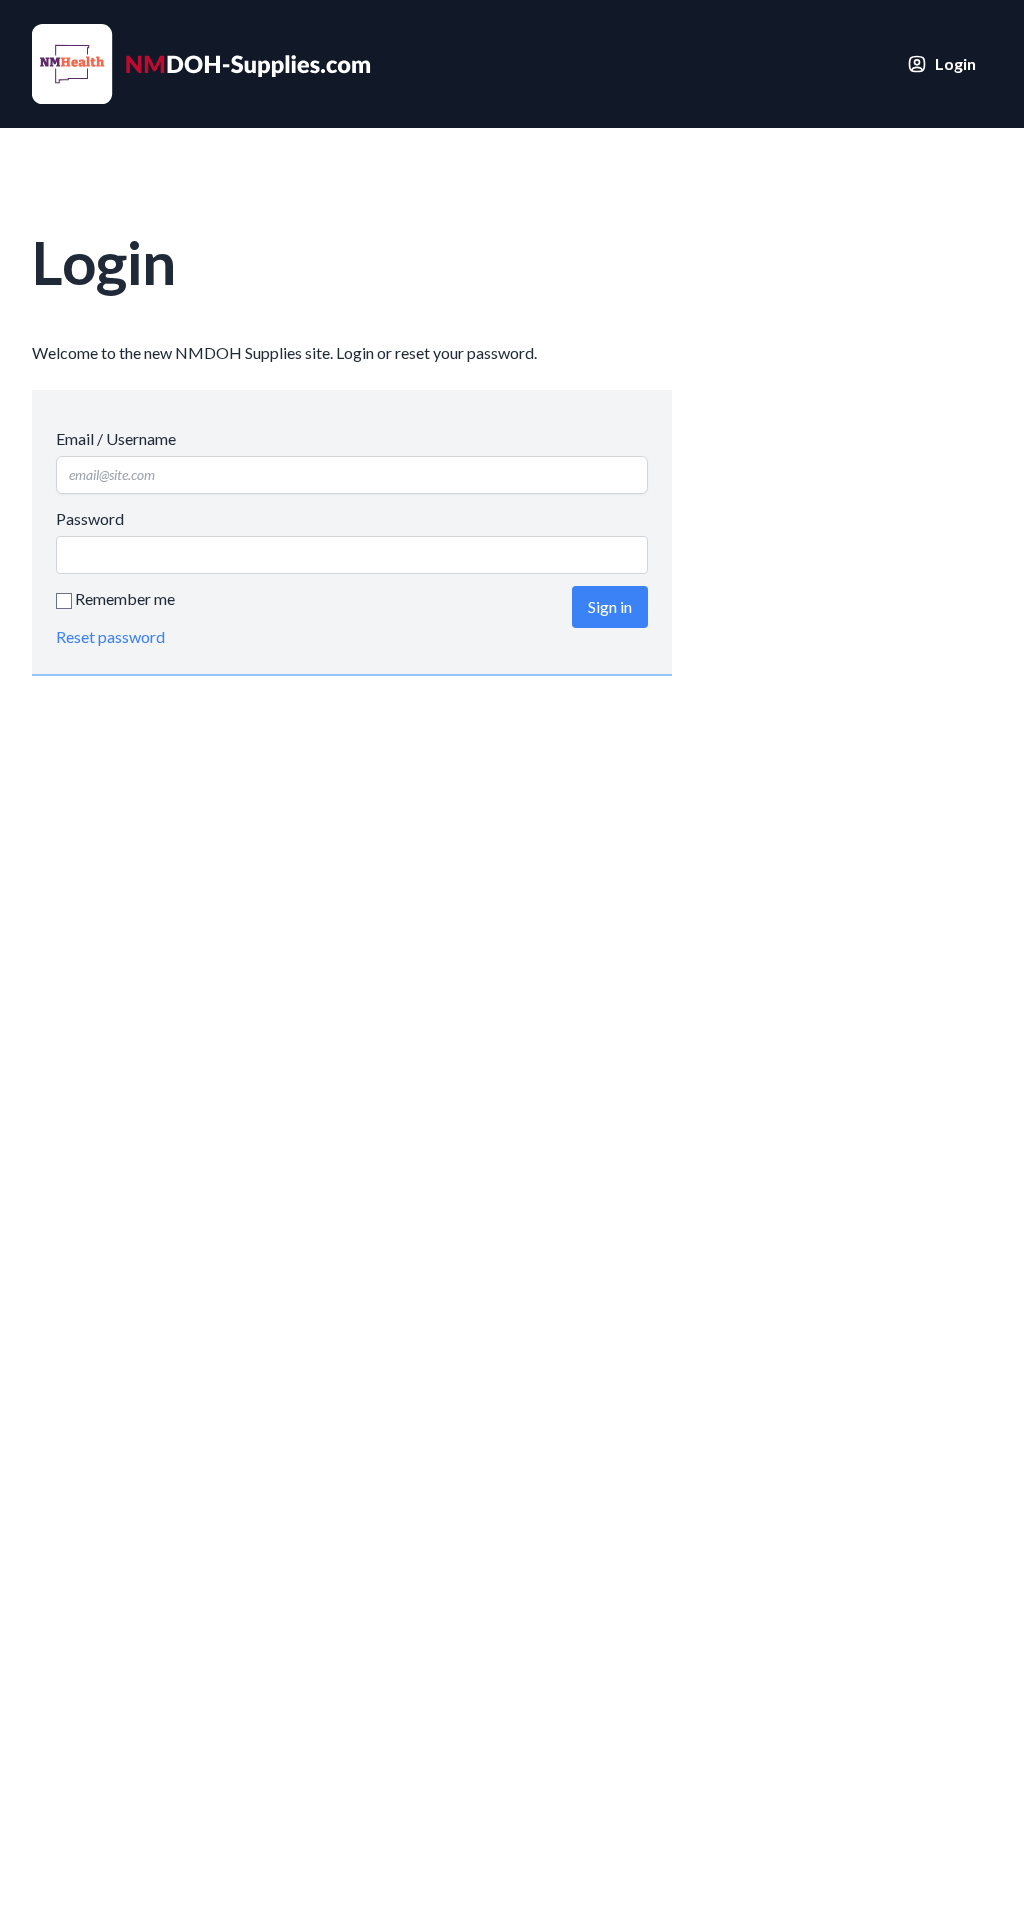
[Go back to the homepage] (206, 64)
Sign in (610, 606)
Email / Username (116, 438)
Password (90, 518)
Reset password (110, 636)
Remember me (123, 598)
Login (955, 63)
